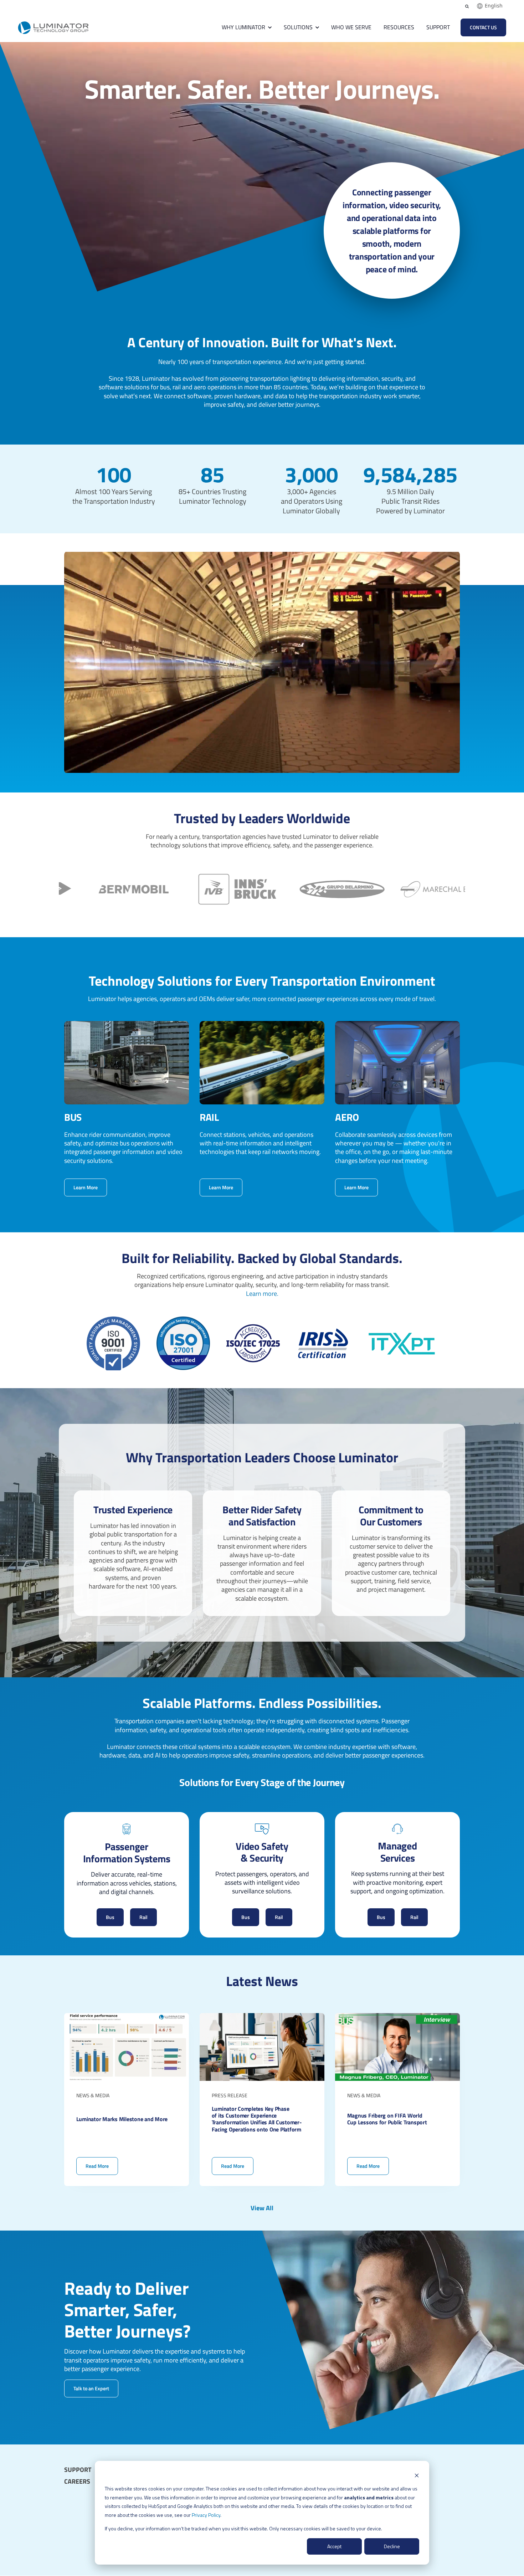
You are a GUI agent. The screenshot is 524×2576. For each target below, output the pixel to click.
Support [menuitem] (78, 2470)
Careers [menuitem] (77, 2482)
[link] (53, 27)
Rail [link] (143, 1917)
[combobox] (490, 6)
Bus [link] (110, 1917)
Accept (334, 2546)
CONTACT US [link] (483, 27)
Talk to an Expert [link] (91, 2388)
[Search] (467, 6)
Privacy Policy (206, 2515)
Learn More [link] (86, 1188)
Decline (392, 2546)
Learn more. (262, 1294)
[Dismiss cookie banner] (417, 2475)
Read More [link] (127, 2100)
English (494, 6)
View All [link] (262, 2208)
